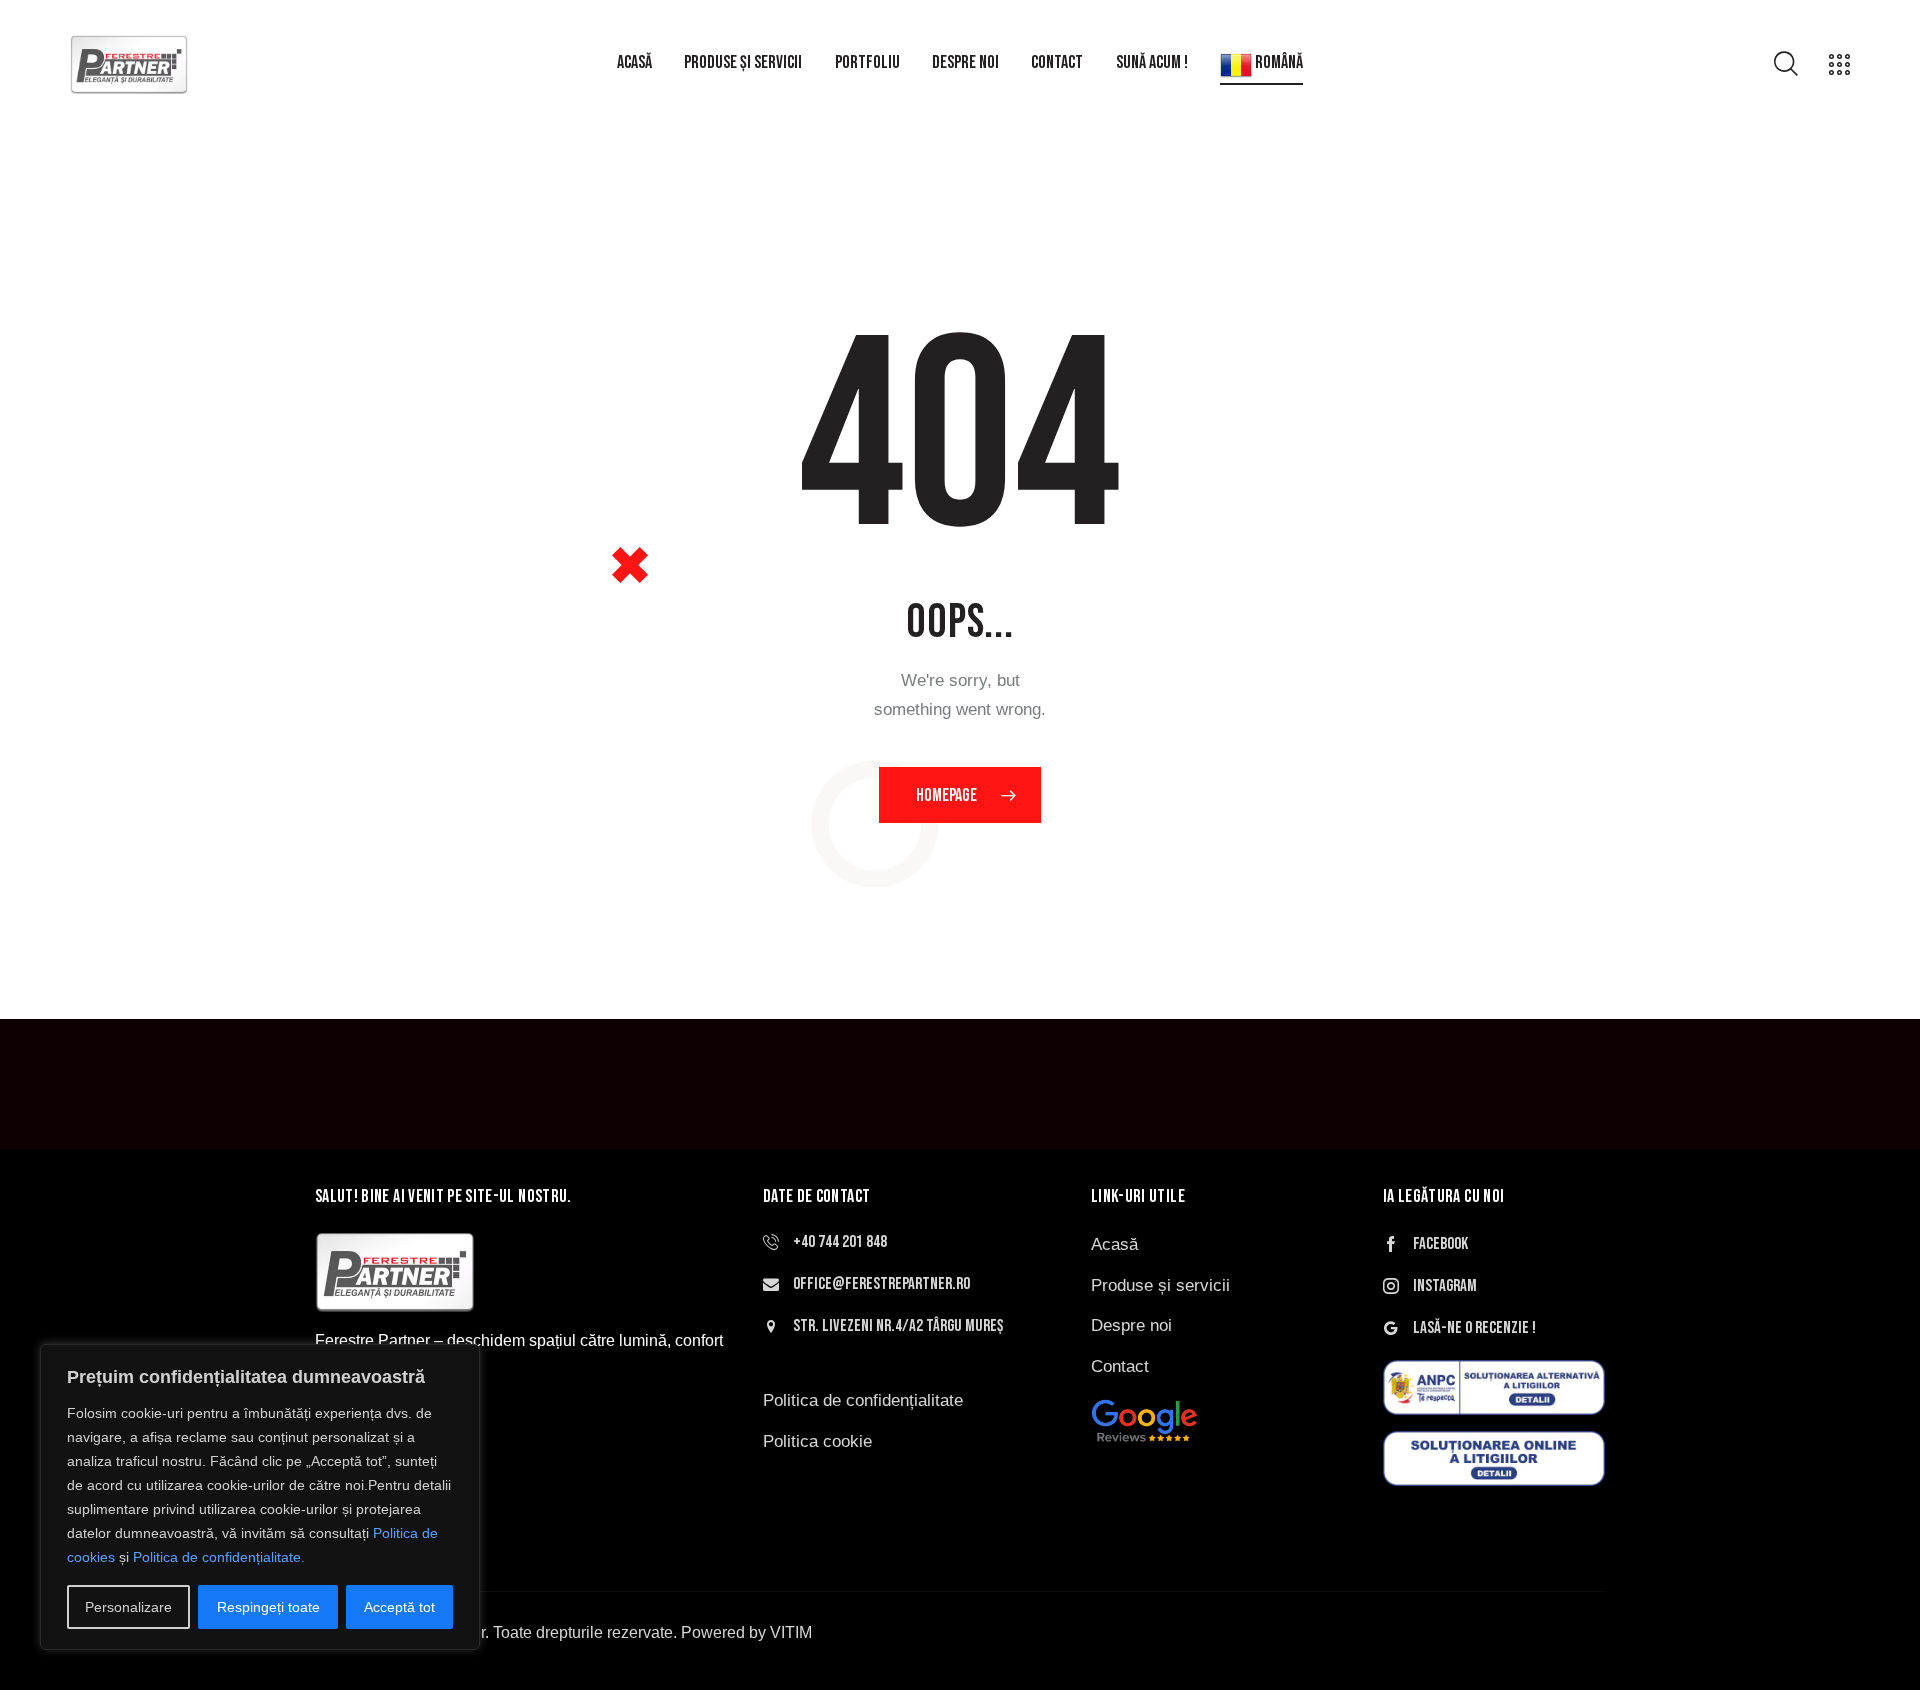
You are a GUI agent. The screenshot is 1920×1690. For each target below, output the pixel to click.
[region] (260, 1497)
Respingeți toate (268, 1607)
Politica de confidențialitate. (219, 1557)
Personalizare (128, 1607)
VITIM (791, 1632)
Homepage (946, 795)
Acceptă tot (399, 1607)
